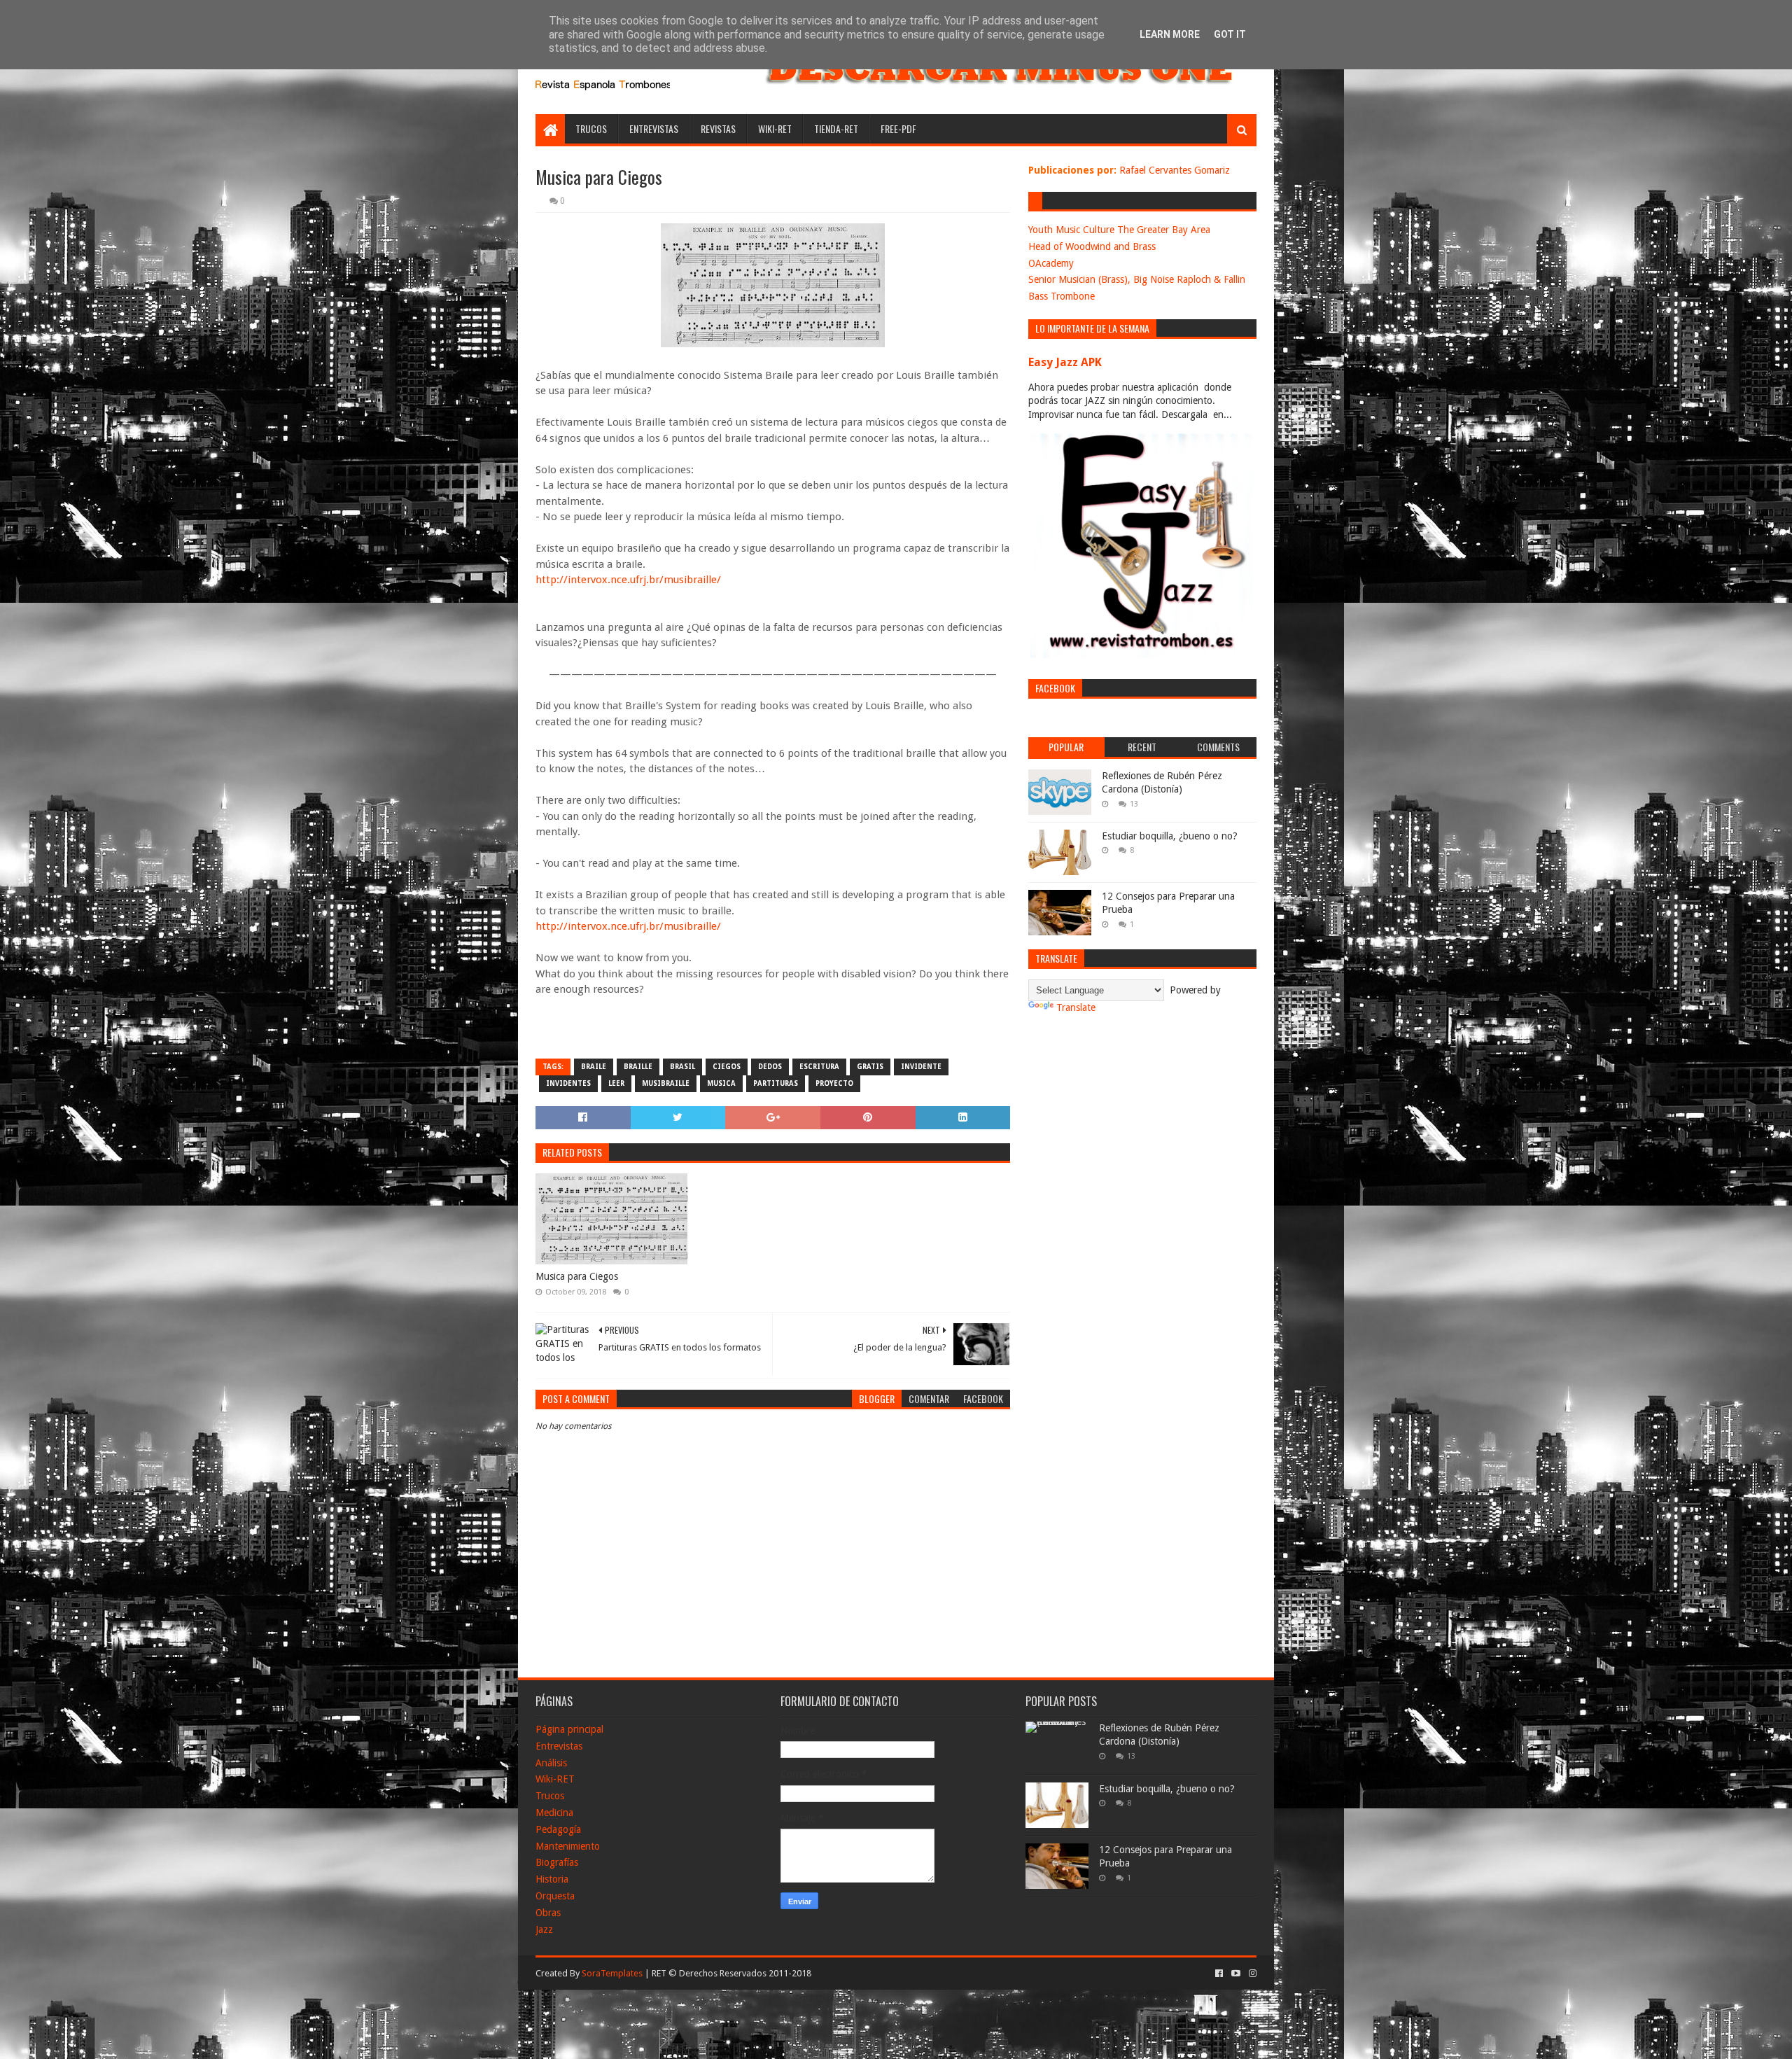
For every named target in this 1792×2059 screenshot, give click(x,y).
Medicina (554, 1813)
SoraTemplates (612, 1973)
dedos (770, 1067)
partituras (776, 1083)
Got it (1230, 34)
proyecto (834, 1083)
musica (721, 1083)
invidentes (568, 1083)
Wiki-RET (775, 128)
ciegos (727, 1067)
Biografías (557, 1862)
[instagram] (1251, 1974)
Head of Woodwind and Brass (1092, 246)
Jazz (544, 1929)
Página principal (569, 1729)
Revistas (718, 128)
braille (638, 1067)
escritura (819, 1067)
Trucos (591, 128)
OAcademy (1051, 263)
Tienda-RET (836, 128)
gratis (870, 1067)
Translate (1076, 1007)
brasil (682, 1067)
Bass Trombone (1062, 296)
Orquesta (555, 1896)
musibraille (666, 1083)
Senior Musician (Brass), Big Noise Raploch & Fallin (1137, 279)
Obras (548, 1913)
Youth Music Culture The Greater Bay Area (1119, 230)
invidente (921, 1067)
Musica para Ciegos (577, 1276)
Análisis (551, 1763)
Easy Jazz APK (1065, 362)
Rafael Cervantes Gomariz (1175, 170)
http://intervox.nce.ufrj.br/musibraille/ (628, 580)
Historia (552, 1879)
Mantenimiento (568, 1846)
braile (594, 1067)
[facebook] (1219, 1974)
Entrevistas (654, 128)
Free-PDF (898, 128)
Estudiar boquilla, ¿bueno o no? (1170, 836)
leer (616, 1083)
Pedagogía (558, 1829)
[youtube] (1236, 1974)
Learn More (1170, 34)
